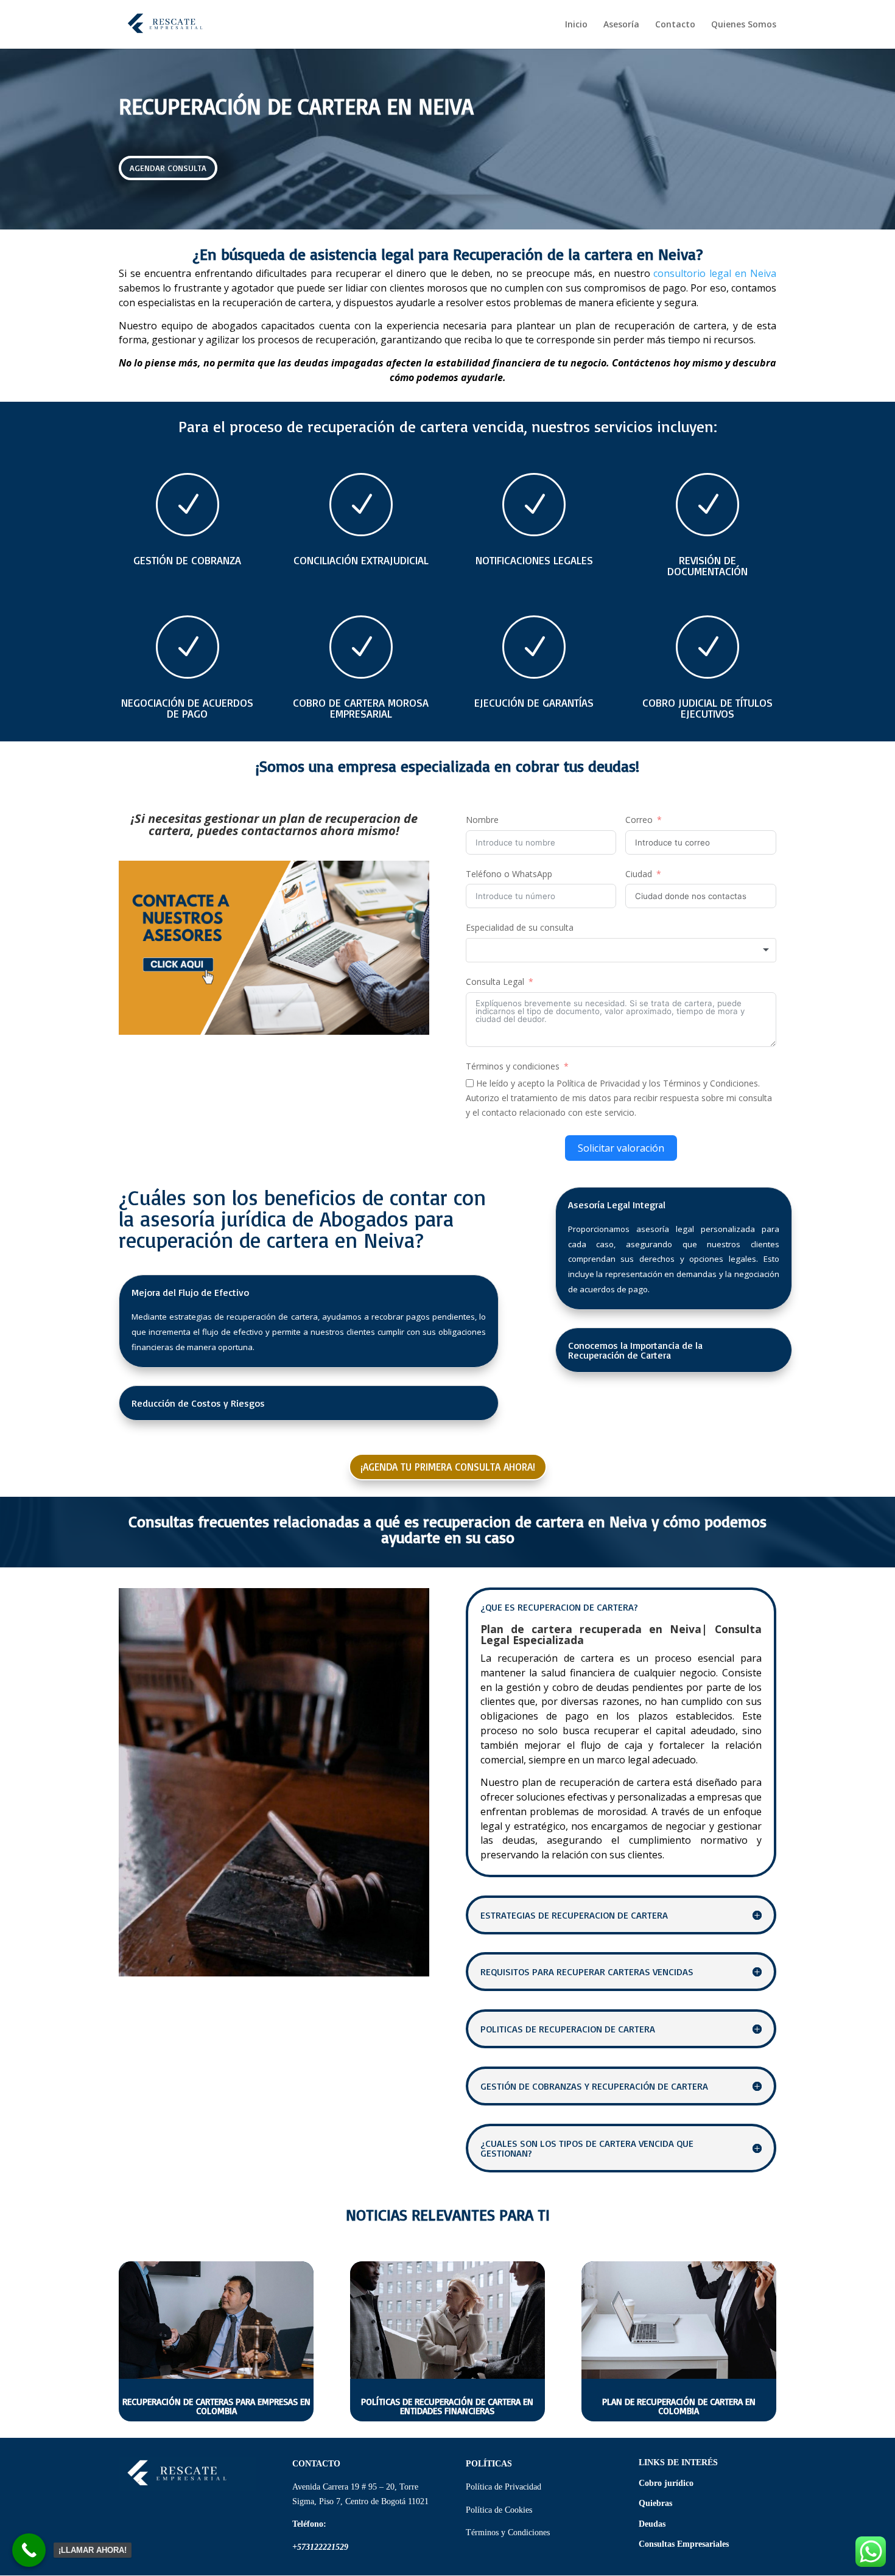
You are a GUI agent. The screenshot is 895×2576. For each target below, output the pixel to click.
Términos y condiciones (513, 1066)
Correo (639, 820)
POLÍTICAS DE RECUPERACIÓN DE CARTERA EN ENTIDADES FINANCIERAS (447, 2406)
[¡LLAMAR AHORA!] (29, 2550)
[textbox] (621, 950)
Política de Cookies (499, 2510)
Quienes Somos (744, 25)
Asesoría (621, 25)
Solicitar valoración (621, 1148)
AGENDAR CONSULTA (168, 168)
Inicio (576, 25)
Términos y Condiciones (508, 2532)
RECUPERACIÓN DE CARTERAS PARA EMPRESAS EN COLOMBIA (216, 2406)
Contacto (675, 25)
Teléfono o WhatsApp (509, 874)
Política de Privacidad (505, 2487)
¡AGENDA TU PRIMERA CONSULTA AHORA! (448, 1467)
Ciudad (639, 874)
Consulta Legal (495, 982)
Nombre (482, 820)
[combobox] (621, 950)
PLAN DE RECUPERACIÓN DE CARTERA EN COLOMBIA (679, 2406)
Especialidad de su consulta (520, 927)
